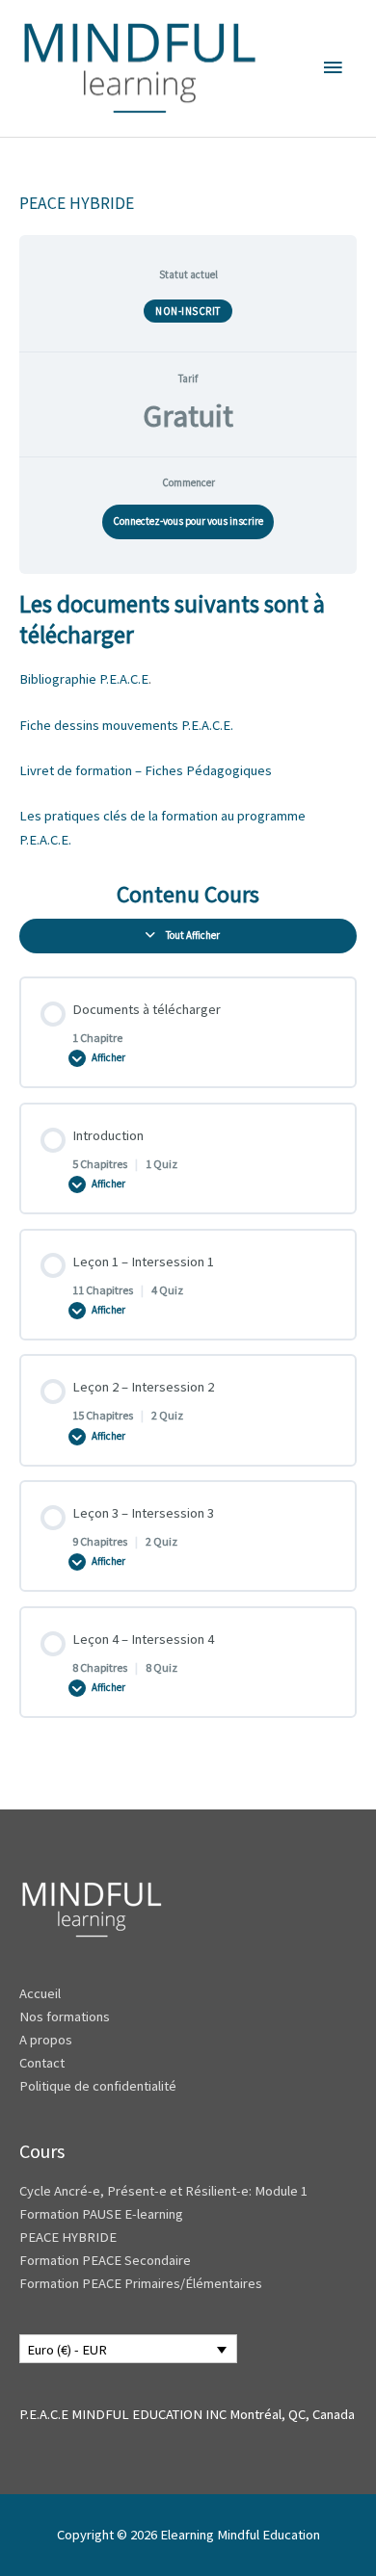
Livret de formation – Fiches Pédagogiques (146, 770)
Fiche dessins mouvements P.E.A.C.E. (126, 725)
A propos (46, 2040)
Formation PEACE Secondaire (105, 2260)
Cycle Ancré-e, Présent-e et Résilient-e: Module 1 (163, 2191)
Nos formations (65, 2017)
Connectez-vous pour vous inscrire (188, 521)
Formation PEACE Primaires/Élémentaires (141, 2283)
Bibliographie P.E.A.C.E (84, 679)
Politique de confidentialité (98, 2086)
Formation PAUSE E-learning (101, 2214)
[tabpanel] (188, 720)
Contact (42, 2063)
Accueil (40, 1993)
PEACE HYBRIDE (69, 2237)
